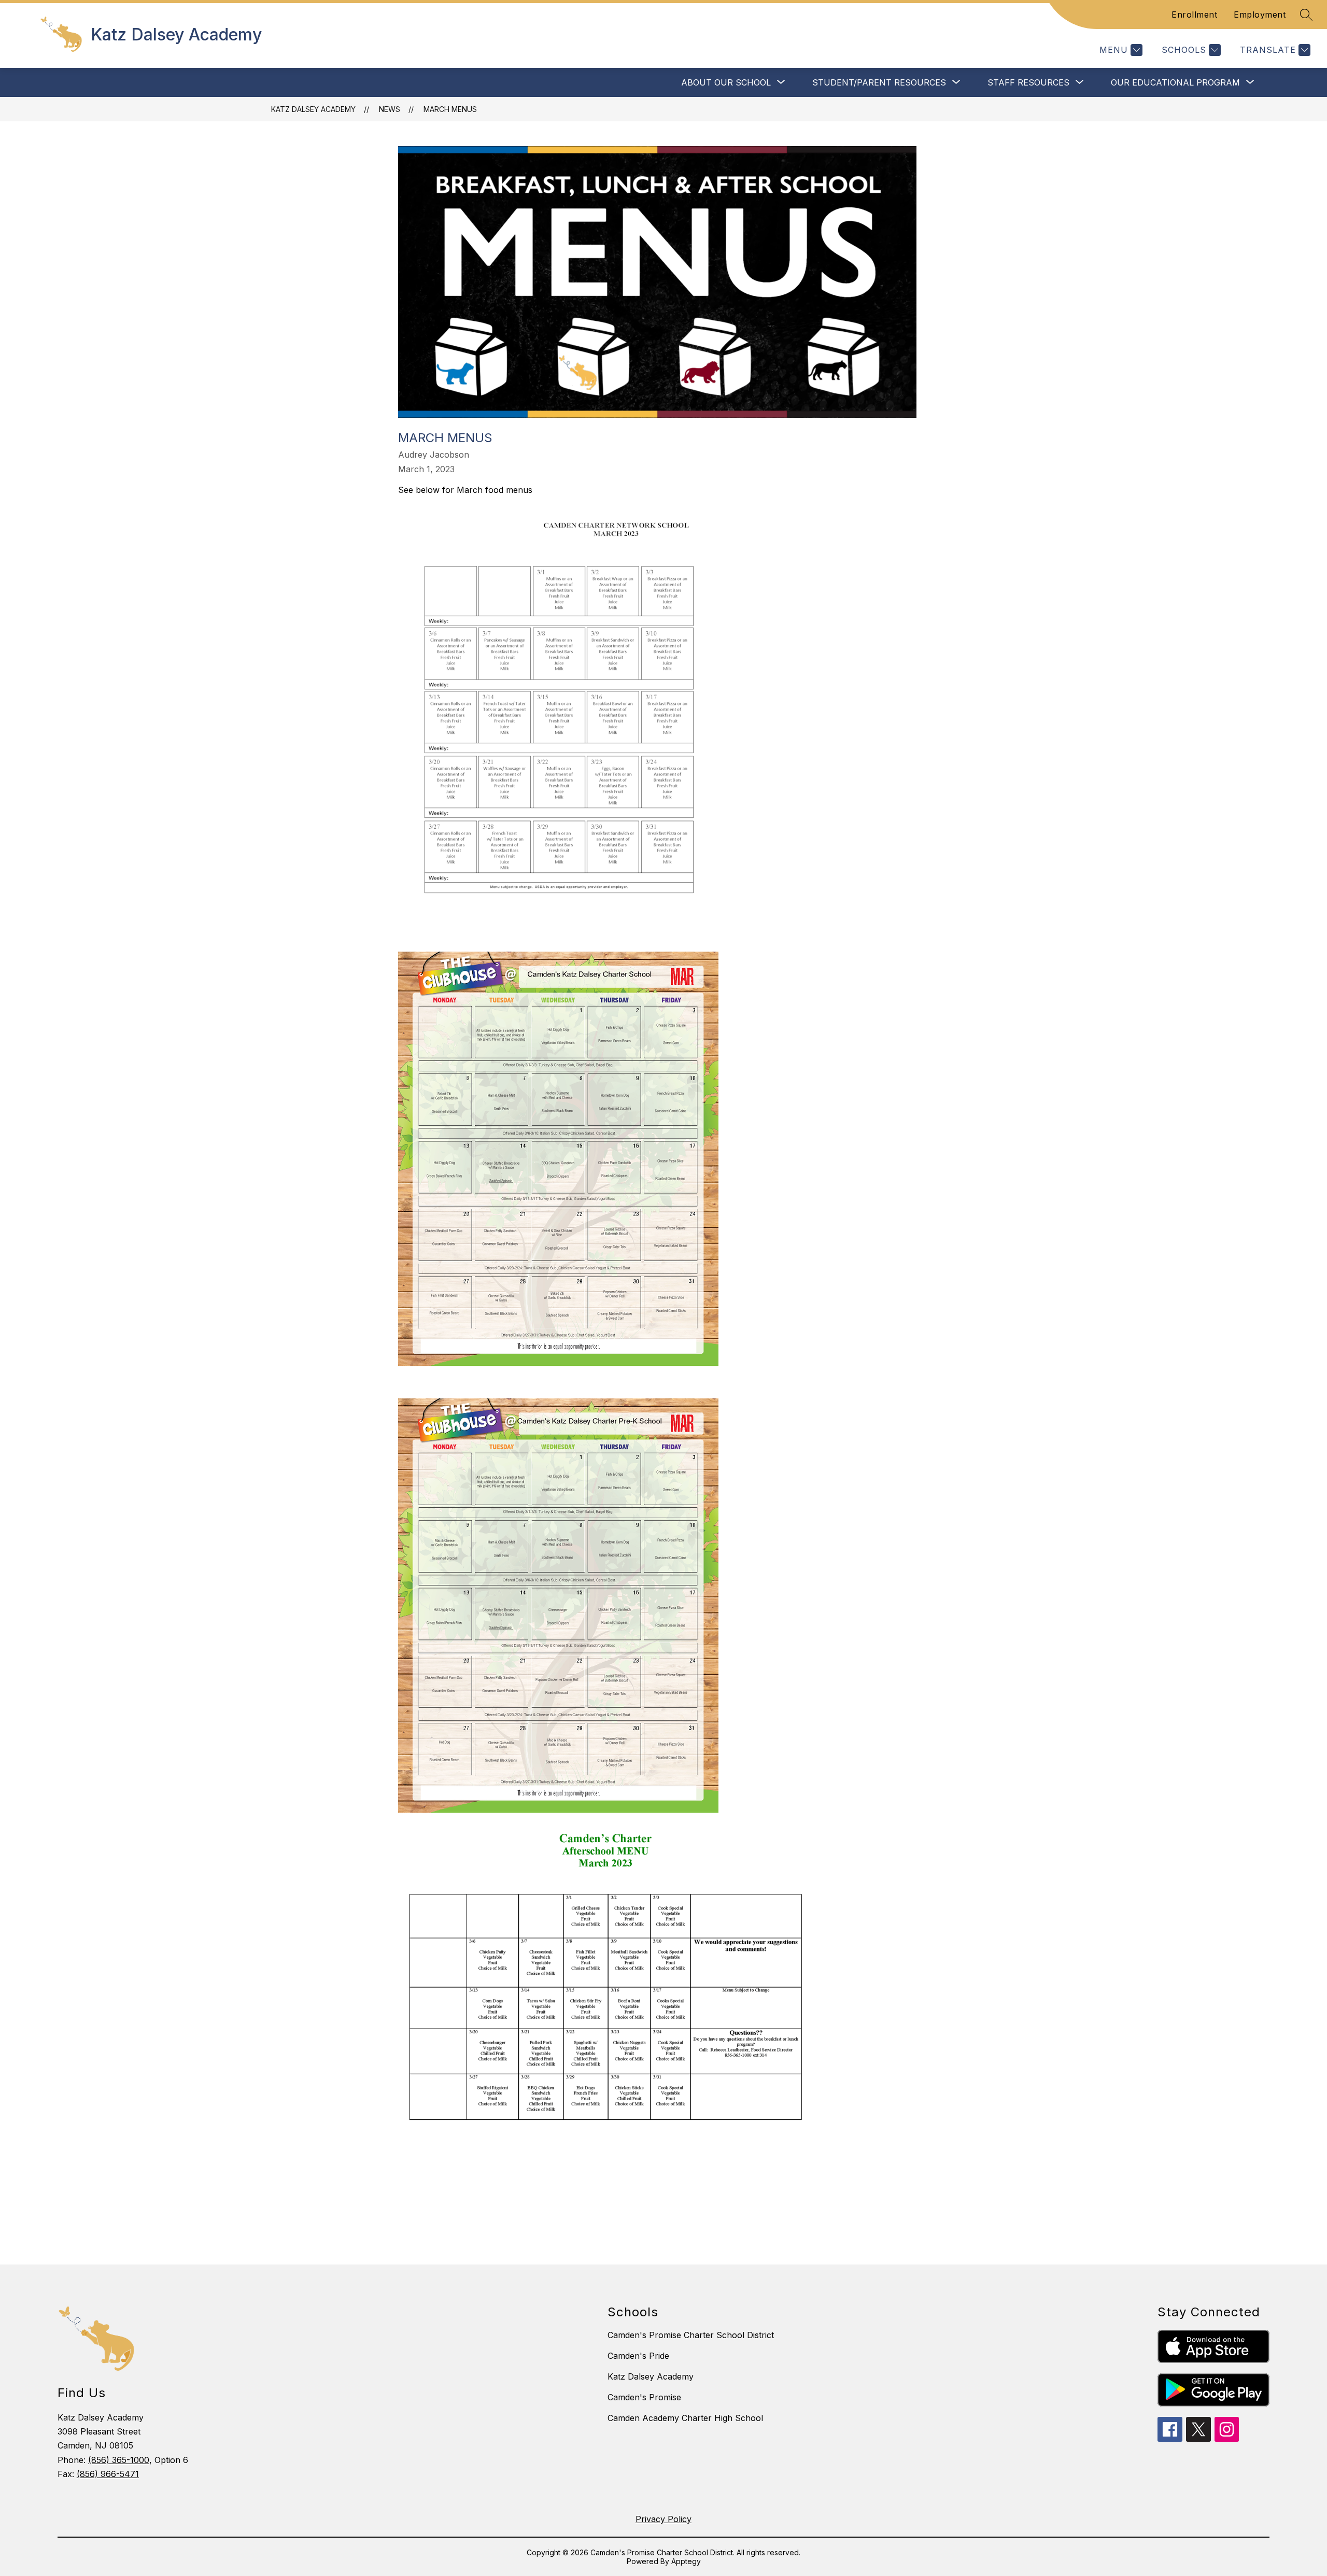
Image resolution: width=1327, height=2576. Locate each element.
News (390, 109)
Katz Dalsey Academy (313, 109)
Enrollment (1194, 15)
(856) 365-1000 (119, 2460)
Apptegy (686, 2561)
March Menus (450, 109)
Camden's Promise (644, 2397)
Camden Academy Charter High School (685, 2418)
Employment (1260, 15)
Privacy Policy (663, 2519)
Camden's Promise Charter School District (691, 2335)
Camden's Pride (638, 2356)
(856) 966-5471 (108, 2474)
